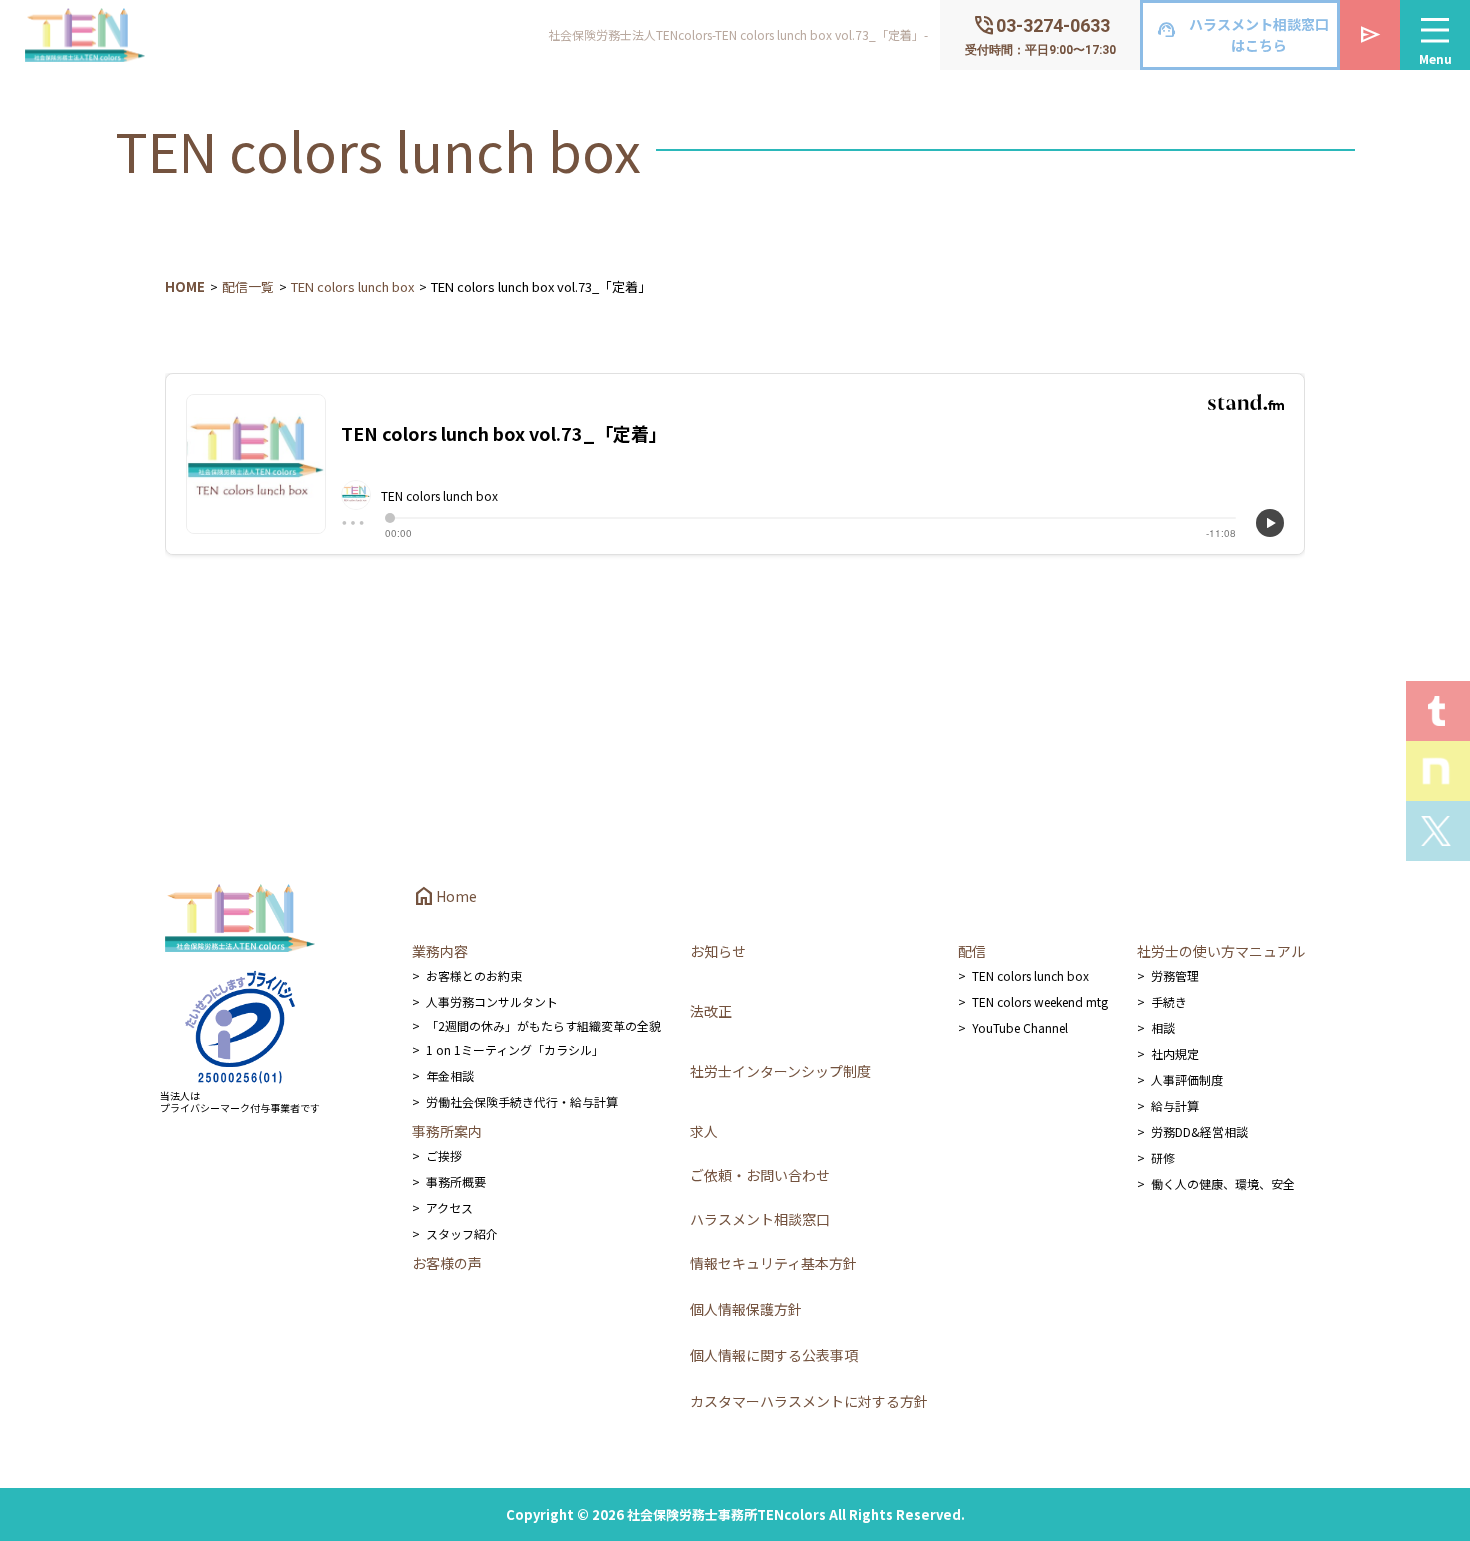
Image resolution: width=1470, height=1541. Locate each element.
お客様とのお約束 (474, 975)
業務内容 (440, 951)
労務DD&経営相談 (1199, 1131)
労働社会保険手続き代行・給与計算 (522, 1101)
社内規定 (1175, 1053)
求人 (704, 1131)
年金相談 (450, 1075)
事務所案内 (447, 1131)
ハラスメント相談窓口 (760, 1219)
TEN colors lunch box (352, 286)
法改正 (711, 1011)
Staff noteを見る (1438, 771)
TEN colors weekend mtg (1040, 1001)
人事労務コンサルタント (492, 1001)
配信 (972, 951)
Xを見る (1438, 831)
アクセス (449, 1207)
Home (444, 896)
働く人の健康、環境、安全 (1223, 1183)
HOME (185, 286)
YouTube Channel (1020, 1027)
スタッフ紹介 (462, 1233)
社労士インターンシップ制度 (780, 1071)
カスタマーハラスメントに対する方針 (809, 1401)
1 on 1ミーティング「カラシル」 (515, 1049)
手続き (1169, 1001)
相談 (1163, 1027)
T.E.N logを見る (1438, 711)
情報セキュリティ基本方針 (773, 1263)
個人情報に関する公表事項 (774, 1355)
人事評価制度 (1187, 1079)
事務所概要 (456, 1181)
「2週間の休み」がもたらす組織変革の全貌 (543, 1025)
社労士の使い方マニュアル (1221, 951)
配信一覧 (248, 286)
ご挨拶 (444, 1155)
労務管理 (1175, 975)
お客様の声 (447, 1263)
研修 (1163, 1157)
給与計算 (1175, 1105)
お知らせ (718, 951)
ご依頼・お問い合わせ (760, 1175)
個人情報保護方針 (746, 1309)
